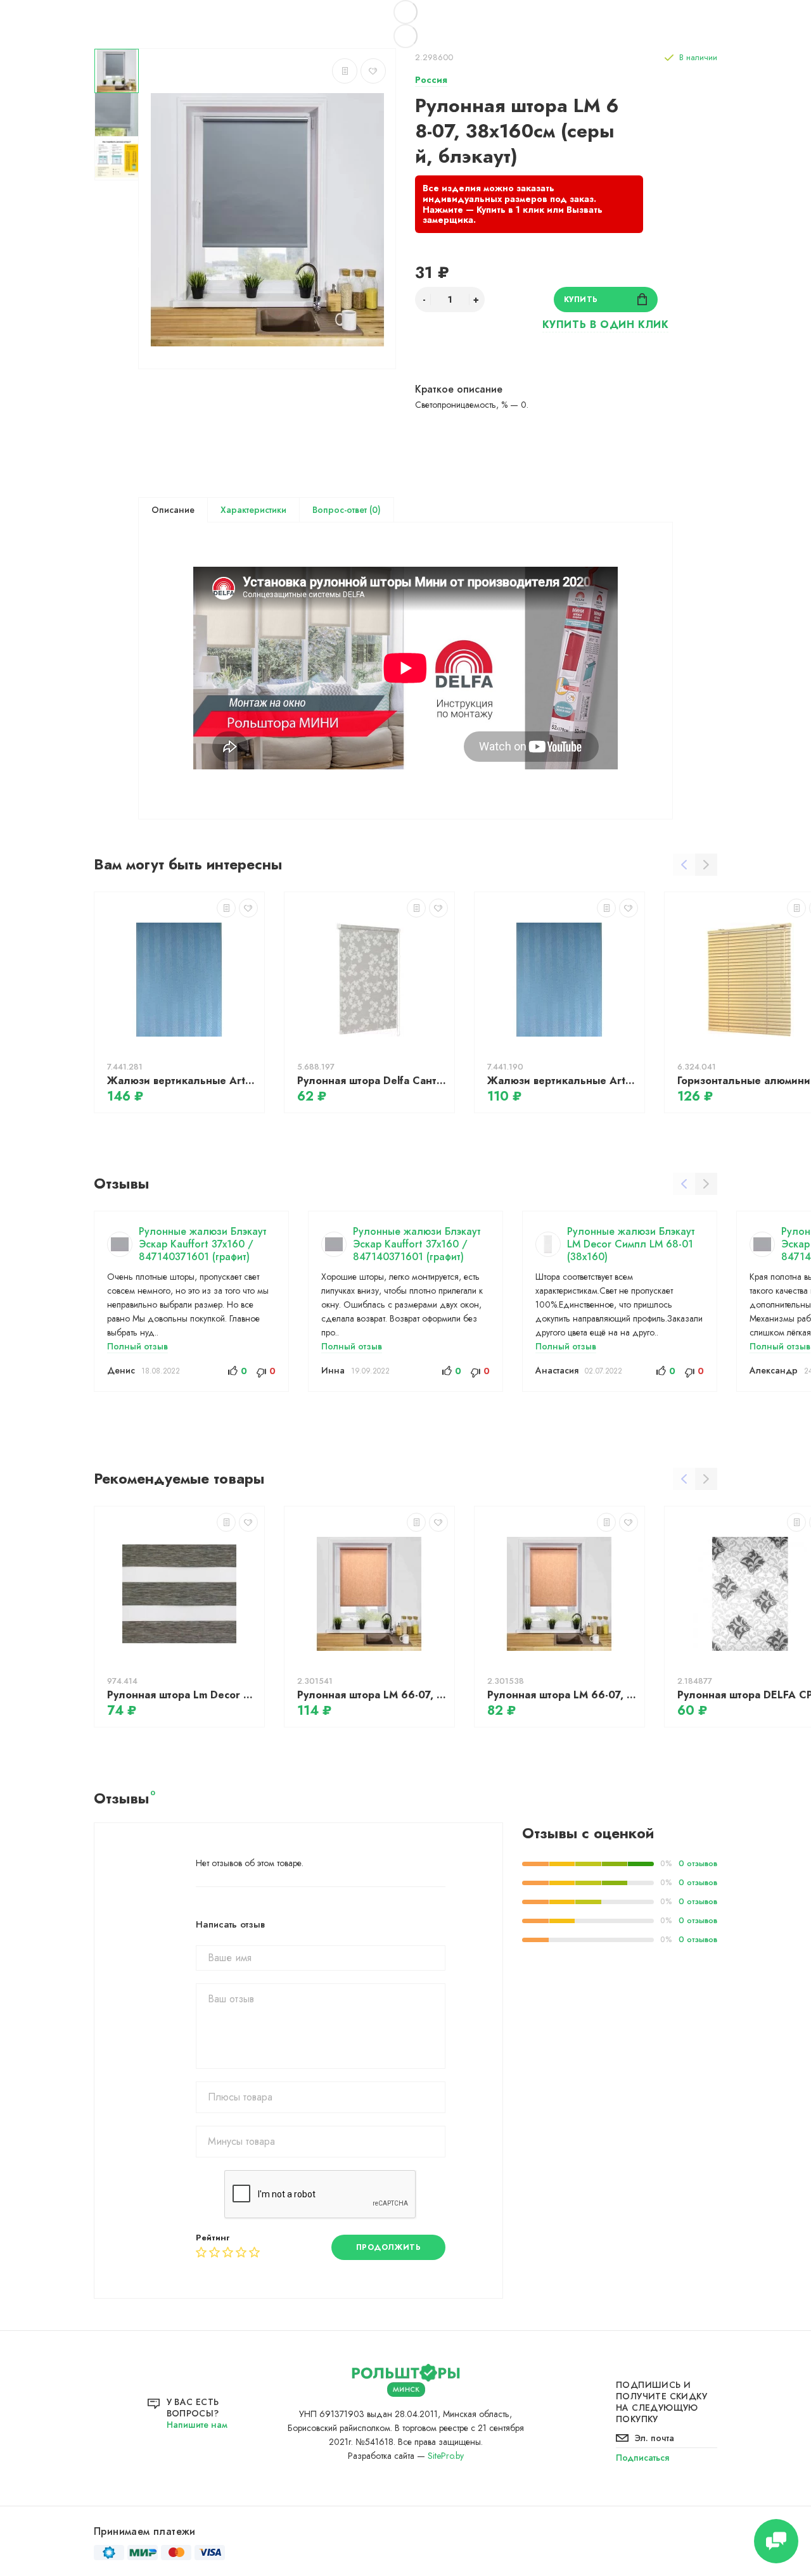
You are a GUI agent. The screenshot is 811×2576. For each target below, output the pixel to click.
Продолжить (389, 2247)
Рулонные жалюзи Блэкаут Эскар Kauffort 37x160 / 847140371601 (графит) (203, 1244)
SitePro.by (446, 2456)
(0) (374, 510)
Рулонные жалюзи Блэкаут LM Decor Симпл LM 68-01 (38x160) (631, 1244)
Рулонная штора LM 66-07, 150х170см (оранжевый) (563, 1695)
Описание (173, 510)
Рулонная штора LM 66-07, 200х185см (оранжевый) (373, 1695)
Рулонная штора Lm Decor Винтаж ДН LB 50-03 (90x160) (182, 1695)
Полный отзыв (137, 1346)
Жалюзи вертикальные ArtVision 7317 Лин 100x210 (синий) (563, 1081)
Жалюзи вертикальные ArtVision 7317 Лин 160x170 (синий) (182, 1081)
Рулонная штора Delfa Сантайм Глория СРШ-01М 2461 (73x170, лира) (373, 1081)
